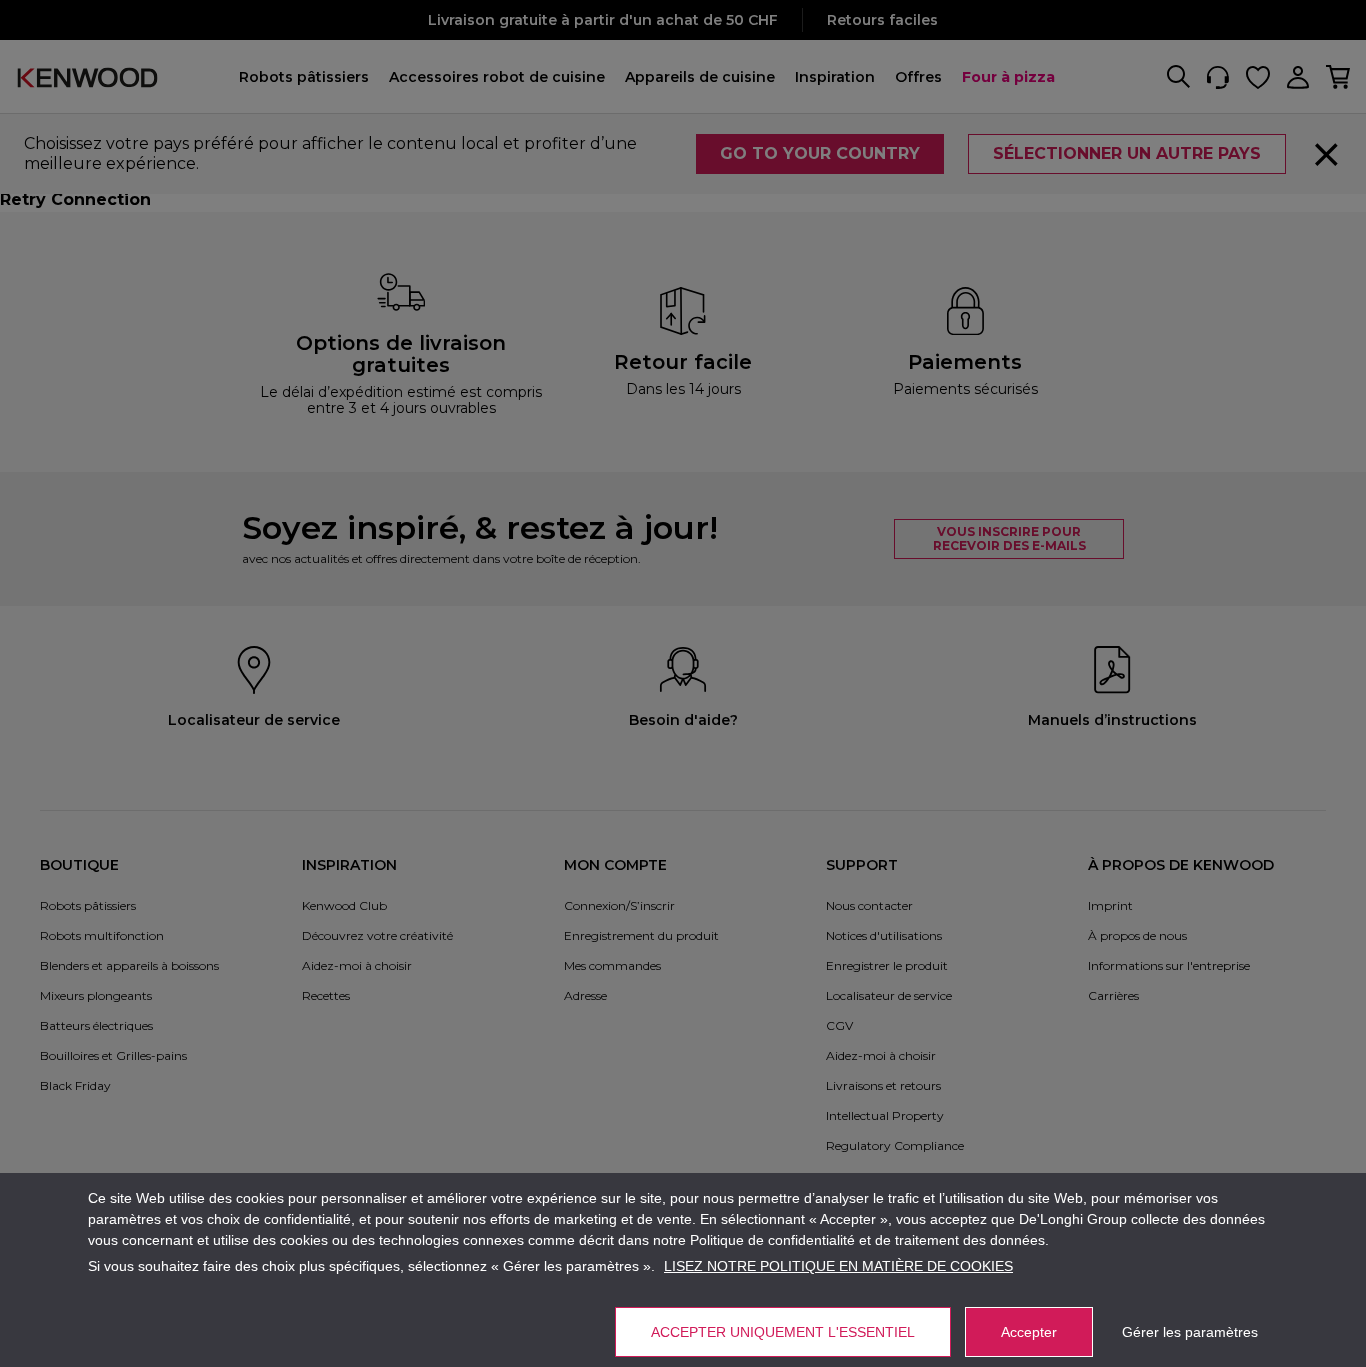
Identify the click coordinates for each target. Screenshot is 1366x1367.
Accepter (1029, 1332)
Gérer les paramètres (1190, 1332)
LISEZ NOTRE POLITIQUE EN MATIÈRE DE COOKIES (838, 1266)
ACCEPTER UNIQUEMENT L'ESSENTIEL (783, 1332)
